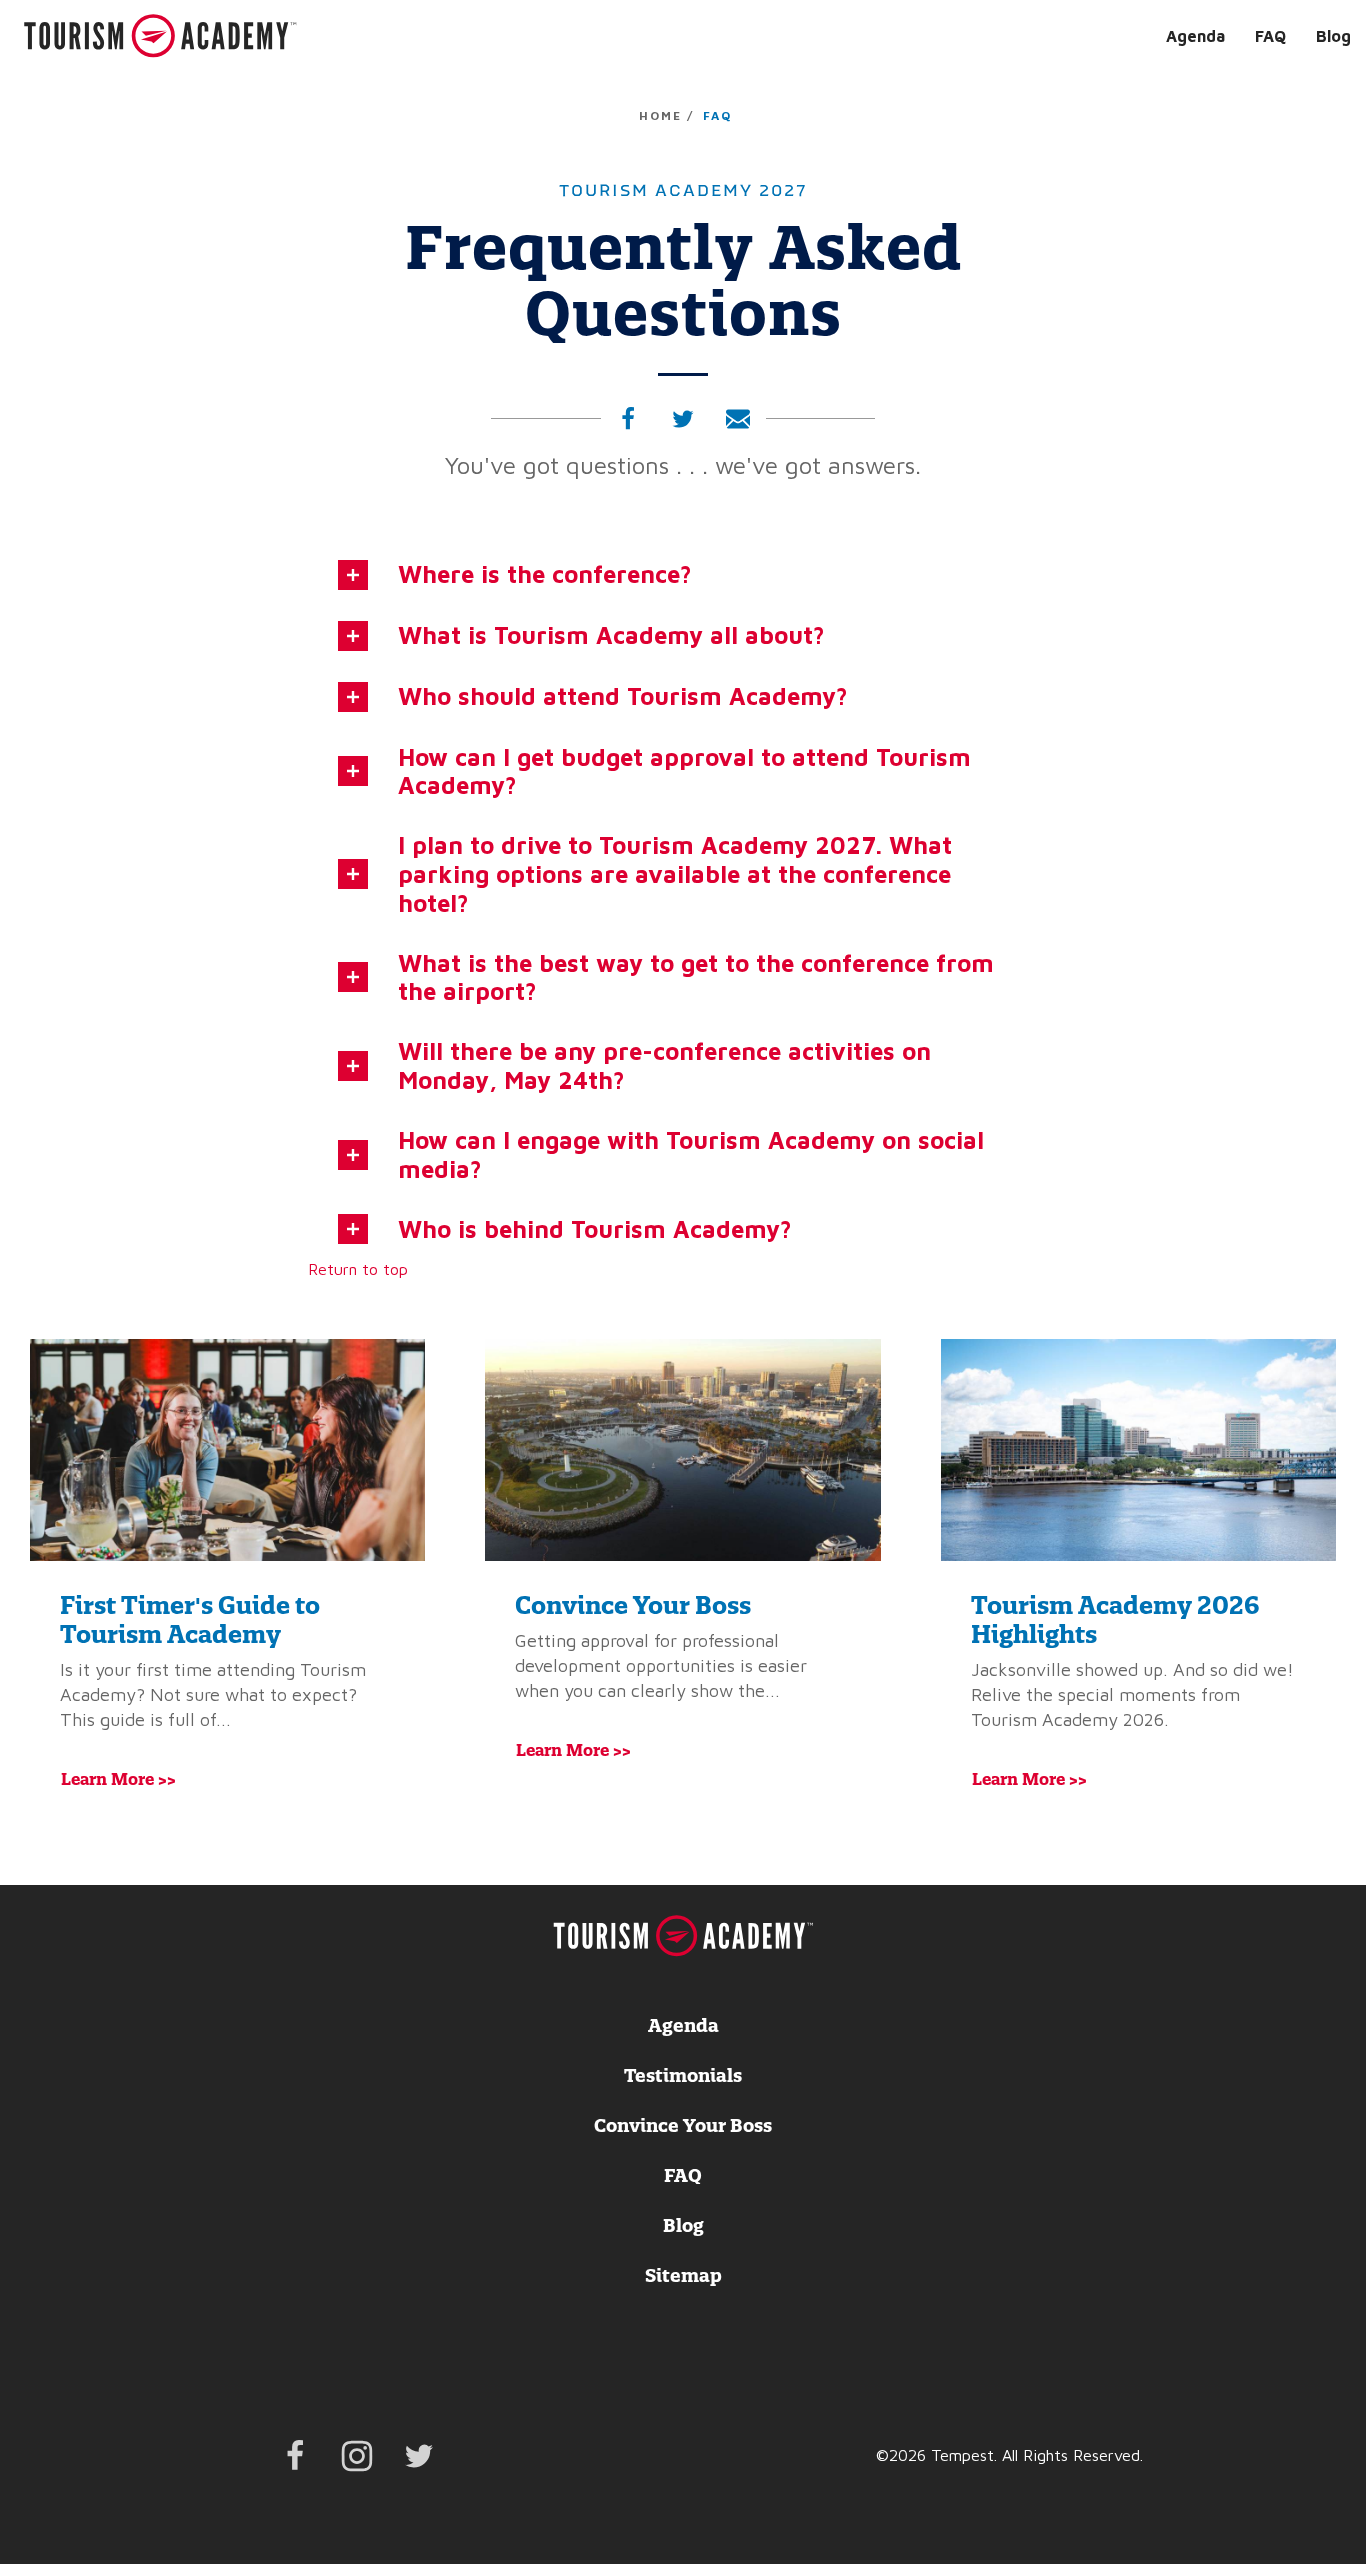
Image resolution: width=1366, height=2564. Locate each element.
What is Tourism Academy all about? (611, 635)
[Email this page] (738, 419)
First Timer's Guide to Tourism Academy (190, 1619)
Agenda (683, 2026)
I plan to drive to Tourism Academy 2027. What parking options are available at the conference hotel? (675, 874)
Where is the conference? (545, 574)
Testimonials (683, 2076)
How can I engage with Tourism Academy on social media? (691, 1154)
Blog (683, 2226)
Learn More (109, 1779)
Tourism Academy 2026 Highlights (1115, 1619)
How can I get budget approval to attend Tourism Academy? (684, 771)
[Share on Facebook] (628, 419)
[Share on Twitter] (683, 419)
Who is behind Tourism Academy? (595, 1229)
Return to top (358, 1269)
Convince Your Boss (633, 1605)
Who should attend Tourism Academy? (623, 696)
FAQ (683, 2176)
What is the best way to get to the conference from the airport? (696, 977)
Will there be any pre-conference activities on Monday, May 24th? (664, 1065)
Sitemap (683, 2276)
